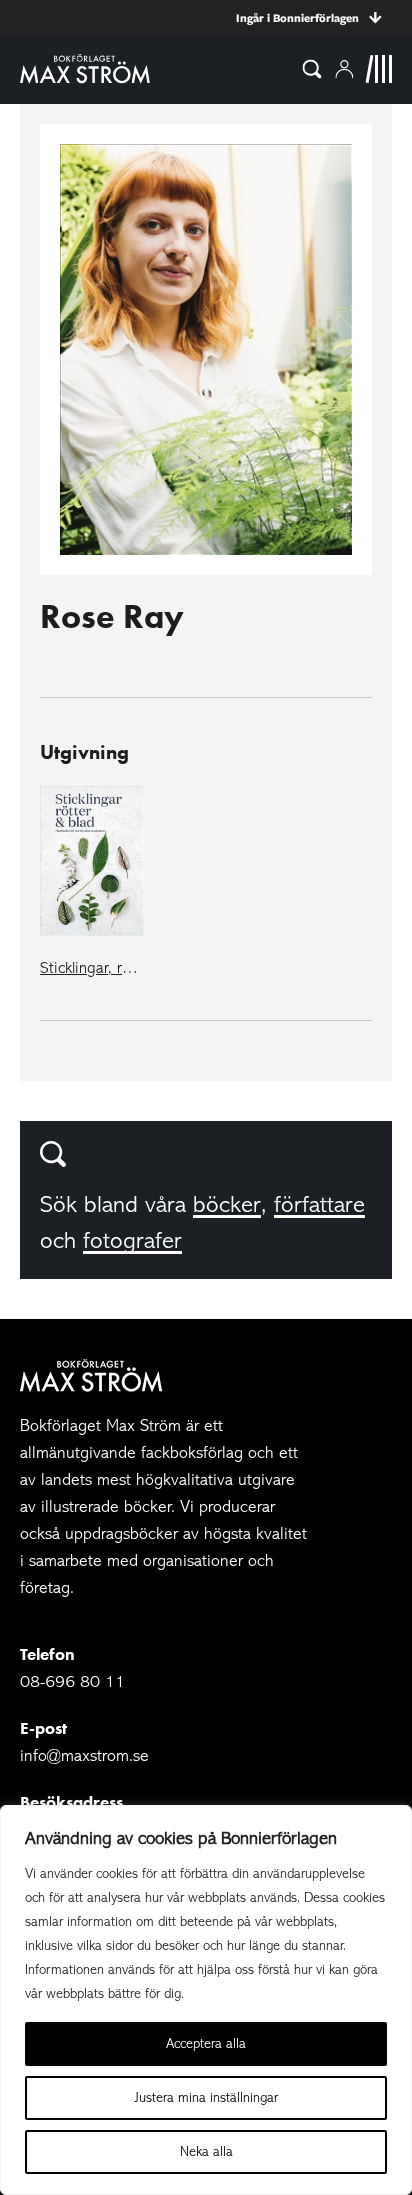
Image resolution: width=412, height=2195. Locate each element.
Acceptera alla (206, 2043)
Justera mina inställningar (206, 2097)
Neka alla (206, 2151)
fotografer (132, 1240)
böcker (227, 1204)
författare (319, 1204)
